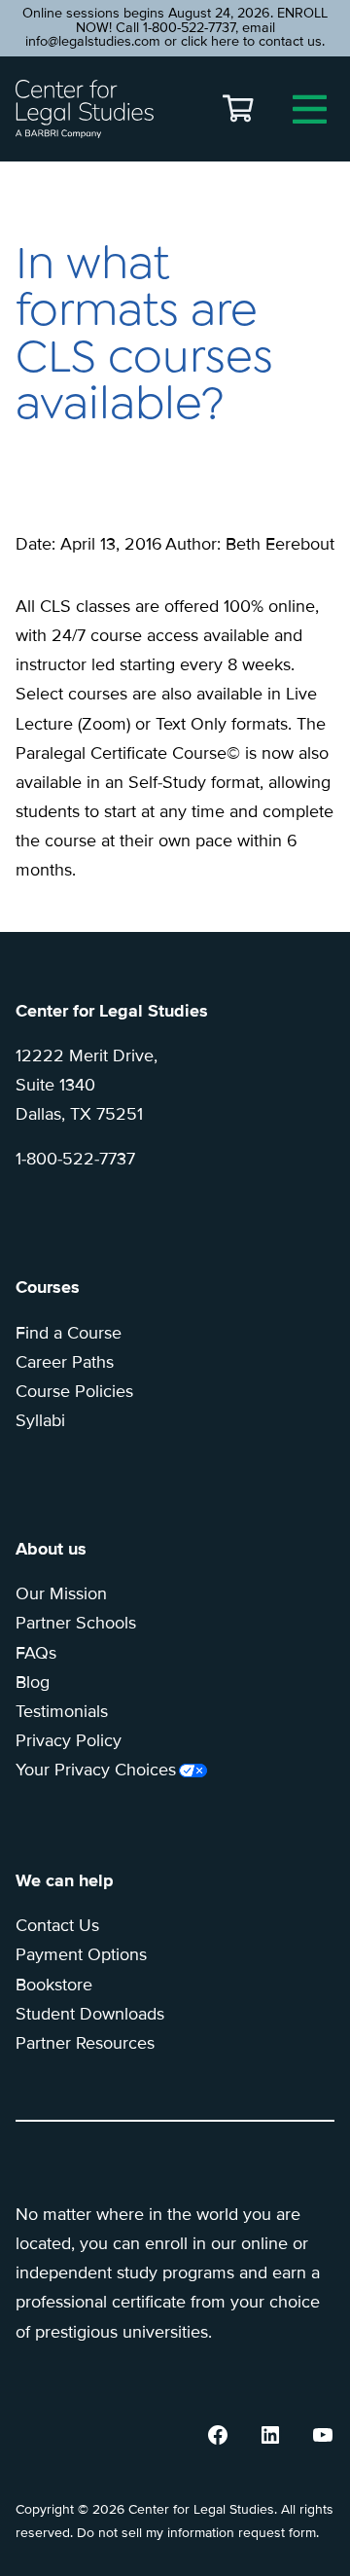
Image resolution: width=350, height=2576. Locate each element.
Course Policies (74, 1391)
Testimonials (62, 1711)
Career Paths (65, 1362)
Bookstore (54, 1985)
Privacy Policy (69, 1740)
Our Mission (61, 1593)
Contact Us (57, 1925)
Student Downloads (90, 2014)
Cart (238, 109)
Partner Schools (76, 1623)
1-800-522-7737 (75, 1159)
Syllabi (40, 1420)
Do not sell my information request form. (198, 2533)
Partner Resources (85, 2043)
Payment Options (81, 1954)
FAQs (36, 1653)
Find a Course (69, 1333)
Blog (33, 1682)
